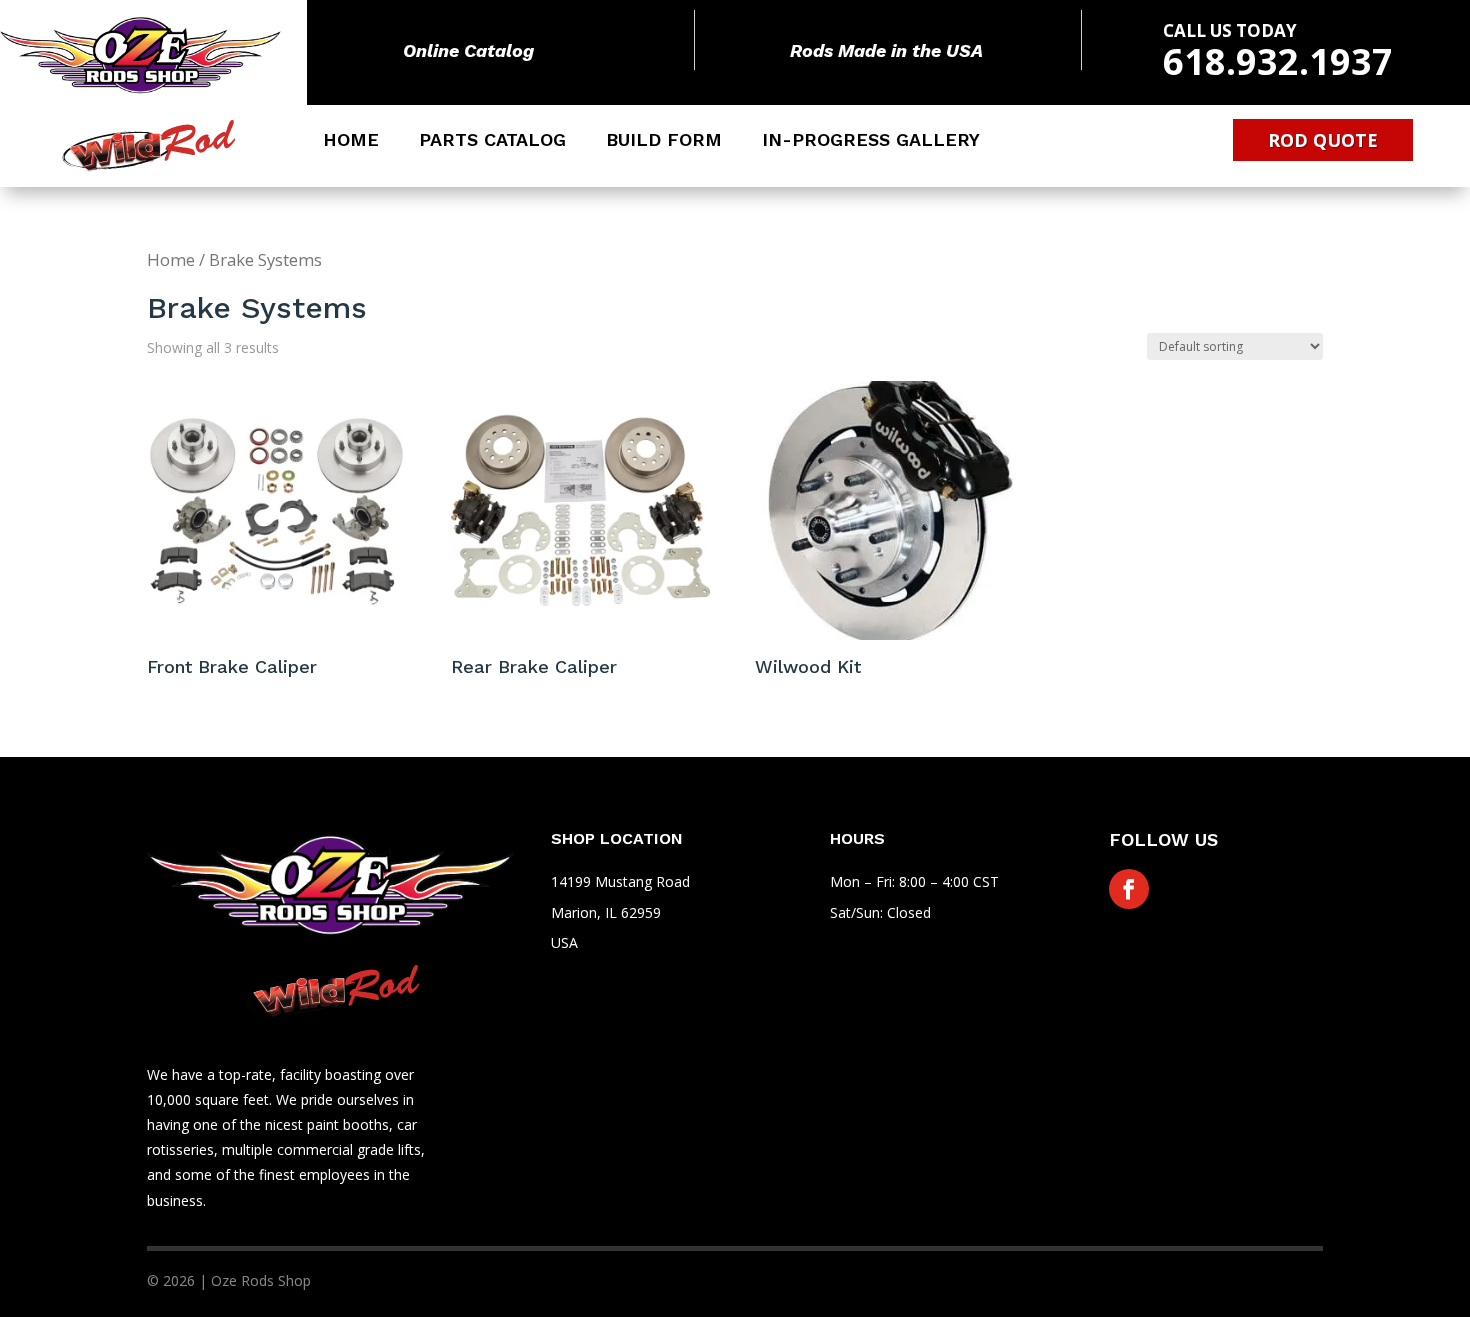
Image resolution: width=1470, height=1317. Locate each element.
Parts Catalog (492, 141)
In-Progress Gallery (871, 141)
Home (351, 141)
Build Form (664, 141)
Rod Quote (1323, 140)
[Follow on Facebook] (1129, 889)
